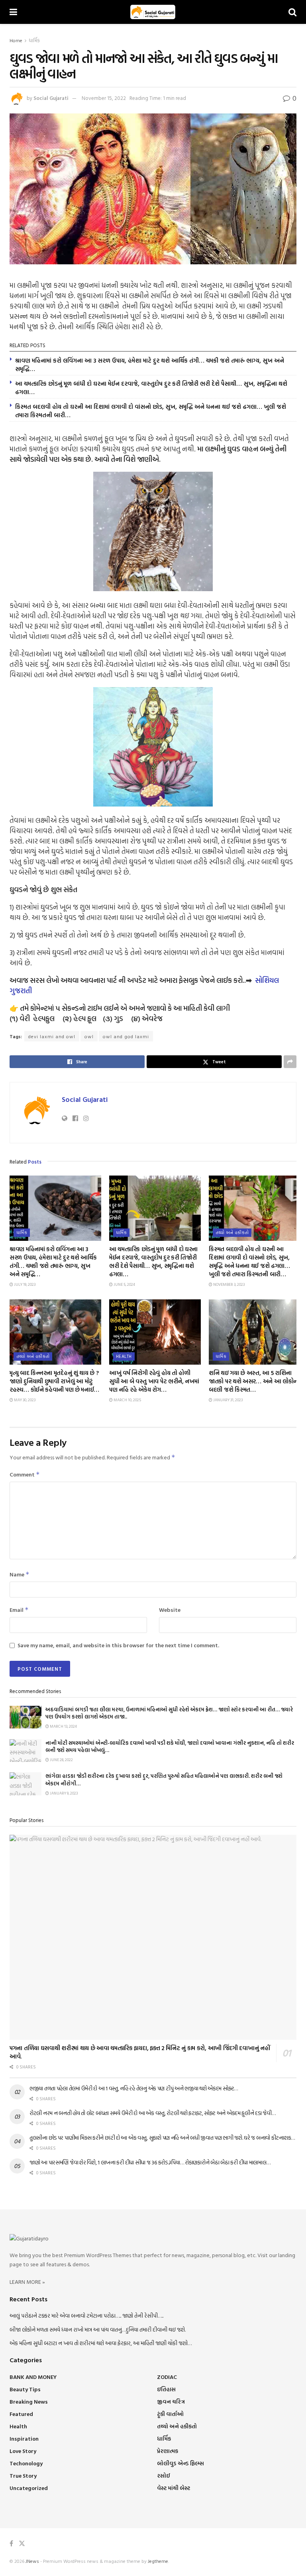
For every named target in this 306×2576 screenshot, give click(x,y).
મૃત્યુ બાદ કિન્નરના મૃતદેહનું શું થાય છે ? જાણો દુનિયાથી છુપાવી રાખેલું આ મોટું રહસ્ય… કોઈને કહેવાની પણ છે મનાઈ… (54, 1381)
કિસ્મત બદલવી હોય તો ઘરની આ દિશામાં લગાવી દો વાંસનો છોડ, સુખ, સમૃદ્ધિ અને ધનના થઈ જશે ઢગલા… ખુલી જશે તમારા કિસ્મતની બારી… (151, 411)
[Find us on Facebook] (11, 2544)
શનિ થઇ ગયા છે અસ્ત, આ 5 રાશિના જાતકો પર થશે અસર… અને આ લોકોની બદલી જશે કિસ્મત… (254, 1381)
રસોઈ (164, 2475)
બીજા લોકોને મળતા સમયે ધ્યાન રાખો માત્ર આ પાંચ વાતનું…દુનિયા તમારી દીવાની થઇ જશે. (98, 2329)
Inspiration (24, 2438)
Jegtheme (158, 2561)
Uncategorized (29, 2488)
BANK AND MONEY (33, 2377)
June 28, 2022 (61, 1760)
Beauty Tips (25, 2389)
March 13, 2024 (63, 1726)
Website (170, 1610)
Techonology (26, 2463)
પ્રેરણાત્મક (168, 2451)
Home (16, 40)
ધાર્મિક (34, 40)
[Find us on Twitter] (22, 2544)
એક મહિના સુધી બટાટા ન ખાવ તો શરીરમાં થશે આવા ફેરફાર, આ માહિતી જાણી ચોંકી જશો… (101, 2343)
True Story (23, 2475)
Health (124, 1356)
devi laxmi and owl (52, 1036)
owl (89, 1036)
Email (19, 1610)
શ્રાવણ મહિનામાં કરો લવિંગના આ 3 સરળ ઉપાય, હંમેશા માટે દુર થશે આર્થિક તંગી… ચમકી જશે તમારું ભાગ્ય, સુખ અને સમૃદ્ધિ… (150, 365)
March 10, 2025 (127, 1400)
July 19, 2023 (24, 1284)
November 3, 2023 (229, 1284)
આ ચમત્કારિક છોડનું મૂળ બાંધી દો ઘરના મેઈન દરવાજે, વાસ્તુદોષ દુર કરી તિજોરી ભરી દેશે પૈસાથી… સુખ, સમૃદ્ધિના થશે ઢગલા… (151, 388)
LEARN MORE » (27, 2282)
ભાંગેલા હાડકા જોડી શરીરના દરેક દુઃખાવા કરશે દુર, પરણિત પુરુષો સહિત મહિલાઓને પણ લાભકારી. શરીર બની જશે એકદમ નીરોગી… (164, 1779)
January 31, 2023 (228, 1400)
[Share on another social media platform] (290, 1062)
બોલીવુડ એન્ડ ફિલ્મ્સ (180, 2463)
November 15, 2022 (104, 98)
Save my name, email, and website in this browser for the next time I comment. (118, 1645)
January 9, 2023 (63, 1793)
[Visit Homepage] (153, 12)
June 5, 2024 (124, 1284)
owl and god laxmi (126, 1036)
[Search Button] (292, 12)
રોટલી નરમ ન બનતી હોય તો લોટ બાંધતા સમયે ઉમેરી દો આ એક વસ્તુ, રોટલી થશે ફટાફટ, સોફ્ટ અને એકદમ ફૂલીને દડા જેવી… (153, 2113)
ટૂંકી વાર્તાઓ (170, 2414)
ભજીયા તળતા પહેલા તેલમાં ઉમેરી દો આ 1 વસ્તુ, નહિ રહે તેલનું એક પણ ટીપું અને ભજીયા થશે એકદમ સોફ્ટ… (134, 2088)
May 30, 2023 (24, 1400)
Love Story (23, 2451)
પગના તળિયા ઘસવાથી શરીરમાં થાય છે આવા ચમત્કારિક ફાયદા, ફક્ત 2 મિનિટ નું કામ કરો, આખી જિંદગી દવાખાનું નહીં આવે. (140, 2052)
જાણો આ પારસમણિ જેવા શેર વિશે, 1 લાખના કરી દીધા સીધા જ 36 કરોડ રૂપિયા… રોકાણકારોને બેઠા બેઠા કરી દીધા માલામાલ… (150, 2162)
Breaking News (29, 2401)
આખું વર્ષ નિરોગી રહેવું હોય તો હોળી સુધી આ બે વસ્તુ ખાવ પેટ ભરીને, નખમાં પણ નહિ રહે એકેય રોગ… (154, 1381)
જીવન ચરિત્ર (171, 2401)
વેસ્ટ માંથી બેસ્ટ (174, 2488)
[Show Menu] (13, 12)
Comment (25, 1474)
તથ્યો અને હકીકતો (232, 1232)
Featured (21, 2414)
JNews (32, 2561)
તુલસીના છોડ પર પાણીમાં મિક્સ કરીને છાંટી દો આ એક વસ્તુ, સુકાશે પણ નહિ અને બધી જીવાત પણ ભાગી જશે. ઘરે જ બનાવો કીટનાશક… (162, 2138)
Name (20, 1574)
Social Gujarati (51, 98)
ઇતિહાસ (166, 2389)
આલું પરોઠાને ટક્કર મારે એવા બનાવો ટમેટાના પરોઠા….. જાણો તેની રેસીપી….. (86, 2315)
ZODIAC (167, 2377)
